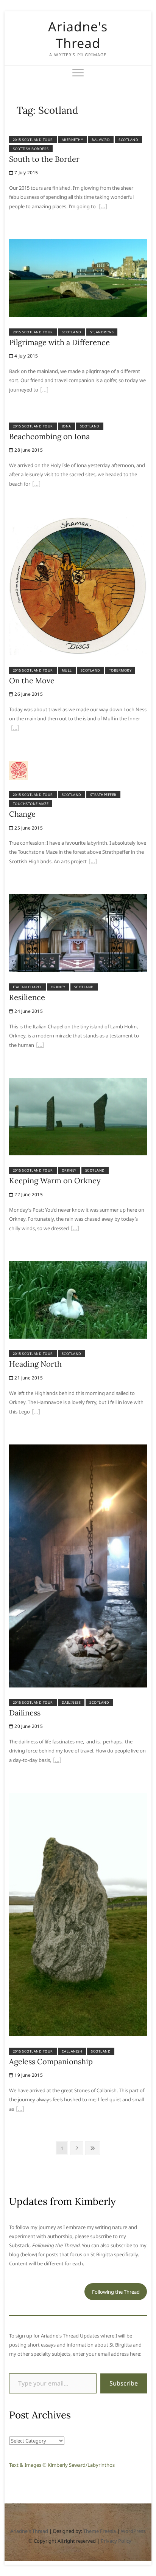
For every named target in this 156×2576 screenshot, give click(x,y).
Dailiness (71, 1702)
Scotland (128, 140)
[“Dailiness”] (57, 1761)
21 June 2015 (28, 1378)
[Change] (19, 765)
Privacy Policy (116, 2541)
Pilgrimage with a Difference (59, 342)
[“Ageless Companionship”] (20, 2110)
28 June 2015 (28, 450)
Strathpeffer (103, 795)
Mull (67, 670)
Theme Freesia (100, 2531)
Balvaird (101, 140)
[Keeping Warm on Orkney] (78, 1082)
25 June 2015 (28, 828)
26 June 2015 (28, 694)
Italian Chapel (27, 987)
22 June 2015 (28, 1194)
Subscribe (124, 2383)
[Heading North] (78, 1266)
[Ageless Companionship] (78, 1797)
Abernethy (73, 140)
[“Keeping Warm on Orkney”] (75, 1229)
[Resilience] (78, 899)
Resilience (27, 997)
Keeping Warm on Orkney (55, 1180)
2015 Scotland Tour (33, 140)
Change (22, 814)
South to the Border (44, 159)
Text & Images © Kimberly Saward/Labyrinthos (62, 2465)
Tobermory (120, 670)
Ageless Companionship (51, 2061)
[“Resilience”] (40, 1046)
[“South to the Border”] (103, 207)
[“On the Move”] (15, 729)
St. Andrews (102, 332)
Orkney (58, 987)
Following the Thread (116, 2292)
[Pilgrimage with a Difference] (78, 244)
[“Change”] (93, 862)
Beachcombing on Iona (49, 436)
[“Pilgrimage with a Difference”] (44, 390)
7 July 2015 (26, 173)
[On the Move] (78, 521)
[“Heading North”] (36, 1412)
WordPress (133, 2531)
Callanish (72, 2051)
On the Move (32, 680)
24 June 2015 (28, 1011)
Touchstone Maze (31, 804)
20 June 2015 (28, 1726)
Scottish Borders (31, 149)
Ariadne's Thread (78, 35)
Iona (66, 426)
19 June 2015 (28, 2075)
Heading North (35, 1364)
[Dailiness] (78, 1449)
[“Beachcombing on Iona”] (36, 485)
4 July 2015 (26, 356)
